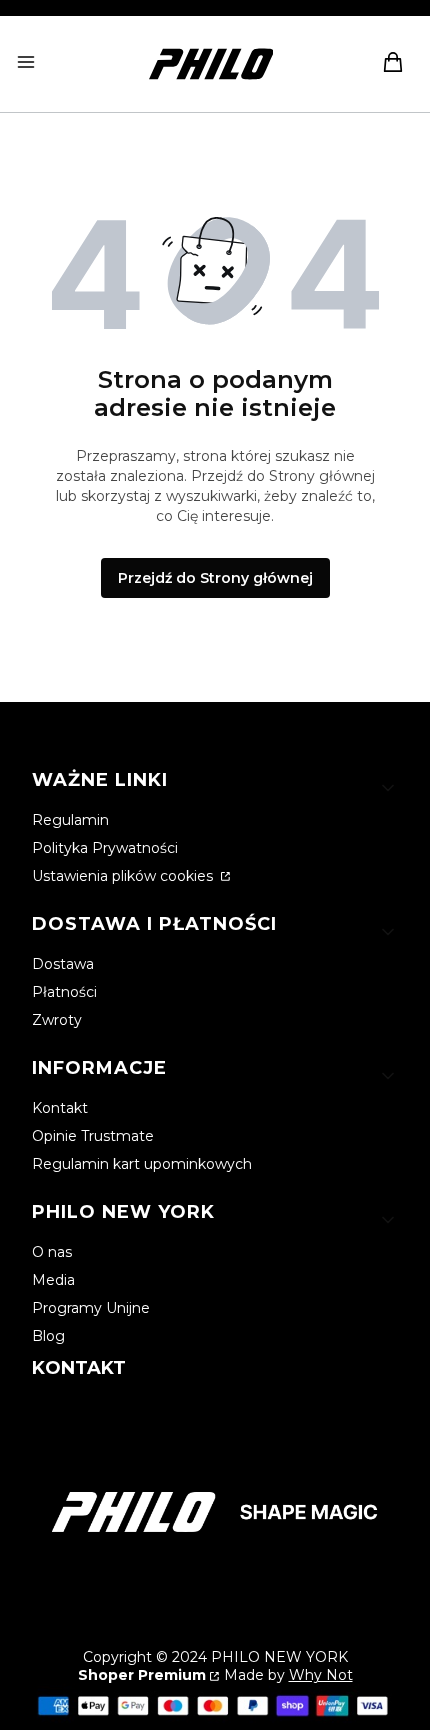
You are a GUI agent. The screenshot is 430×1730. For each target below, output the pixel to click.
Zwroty (57, 1020)
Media (53, 1280)
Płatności (64, 992)
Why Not (321, 1675)
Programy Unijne (91, 1308)
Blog (48, 1336)
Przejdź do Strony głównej (215, 578)
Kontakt (60, 1108)
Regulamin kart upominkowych (142, 1164)
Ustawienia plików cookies (124, 876)
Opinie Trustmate (93, 1136)
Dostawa (63, 964)
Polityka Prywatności (105, 848)
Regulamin (70, 820)
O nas (52, 1252)
